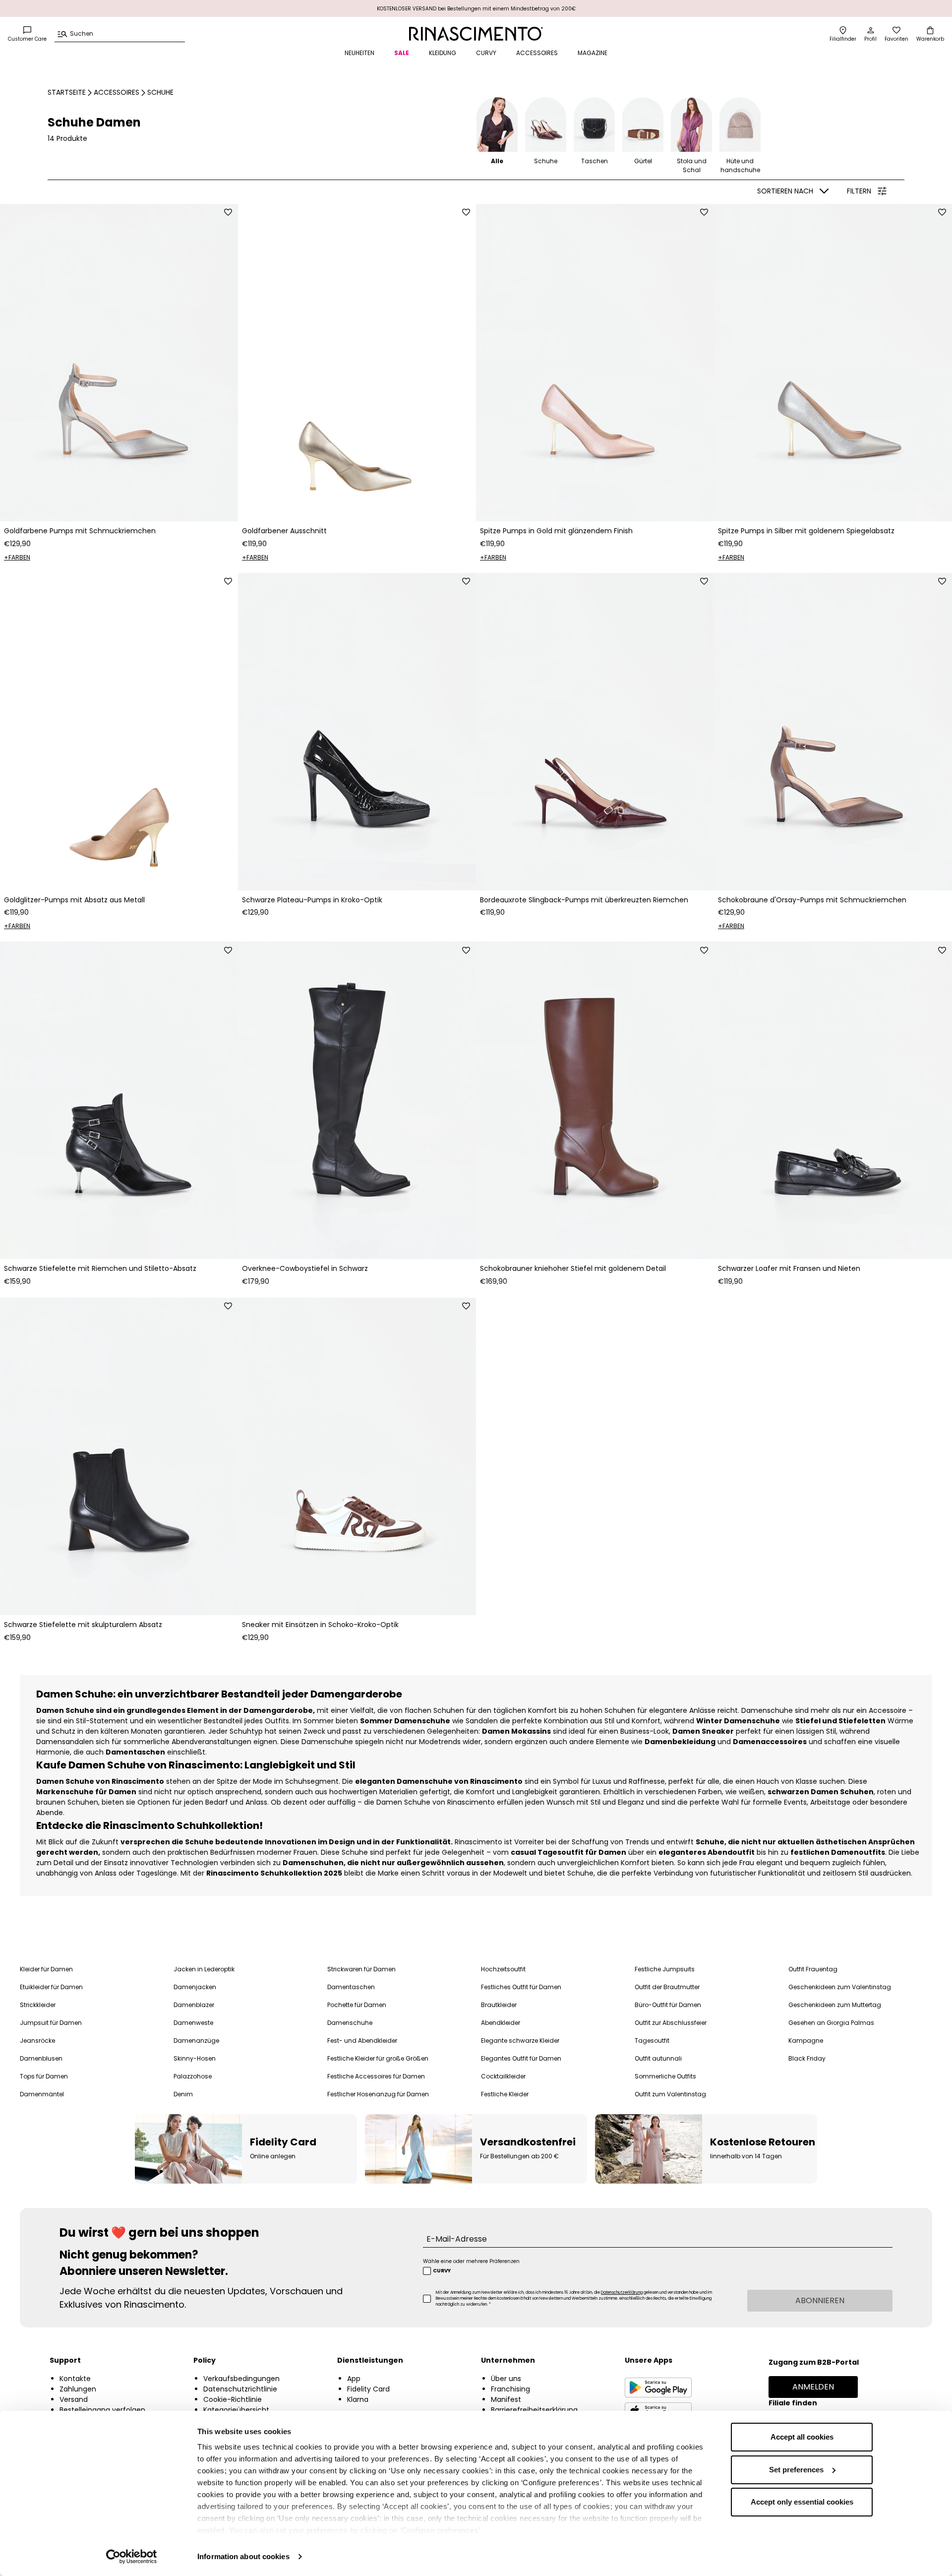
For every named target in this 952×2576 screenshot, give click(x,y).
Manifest (506, 2399)
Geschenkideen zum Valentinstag (840, 1987)
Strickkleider (38, 2005)
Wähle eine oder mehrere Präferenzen (471, 2261)
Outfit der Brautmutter (667, 1987)
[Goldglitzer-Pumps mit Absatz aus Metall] (119, 732)
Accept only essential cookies (802, 2502)
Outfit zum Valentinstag (670, 2094)
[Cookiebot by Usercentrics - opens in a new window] (132, 2557)
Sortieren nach (785, 191)
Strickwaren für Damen (361, 1969)
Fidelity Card (368, 2389)
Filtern (859, 191)
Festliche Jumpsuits (665, 1969)
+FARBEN (17, 557)
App (354, 2379)
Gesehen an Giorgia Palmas (831, 2023)
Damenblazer (194, 2005)
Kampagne (806, 2041)
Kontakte (75, 2379)
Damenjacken (195, 1987)
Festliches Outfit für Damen (521, 1987)
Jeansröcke (37, 2041)
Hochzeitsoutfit (503, 1969)
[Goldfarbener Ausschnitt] (357, 363)
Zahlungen (78, 2389)
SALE (402, 53)
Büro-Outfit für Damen (668, 2005)
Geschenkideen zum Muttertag (835, 2005)
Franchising (510, 2389)
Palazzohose (193, 2076)
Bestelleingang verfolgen (102, 2410)
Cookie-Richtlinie (233, 2399)
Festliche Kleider (505, 2094)
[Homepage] (476, 34)
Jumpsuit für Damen (51, 2023)
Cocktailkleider (503, 2076)
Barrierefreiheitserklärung (534, 2410)
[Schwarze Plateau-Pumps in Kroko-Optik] (357, 732)
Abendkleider (501, 2023)
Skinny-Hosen (195, 2058)
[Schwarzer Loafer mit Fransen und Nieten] (833, 1100)
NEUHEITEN (359, 53)
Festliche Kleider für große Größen (378, 2058)
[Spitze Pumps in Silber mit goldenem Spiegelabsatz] (833, 363)
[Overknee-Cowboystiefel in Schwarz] (357, 1100)
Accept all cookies (802, 2437)
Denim (183, 2094)
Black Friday (807, 2058)
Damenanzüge (196, 2041)
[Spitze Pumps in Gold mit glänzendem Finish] (595, 363)
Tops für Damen (44, 2076)
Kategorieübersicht (236, 2410)
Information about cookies (243, 2556)
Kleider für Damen (46, 1969)
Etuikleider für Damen (51, 1987)
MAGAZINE (593, 53)
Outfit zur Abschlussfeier (671, 2023)
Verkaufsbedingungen (241, 2379)
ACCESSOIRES (537, 53)
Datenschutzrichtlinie (240, 2389)
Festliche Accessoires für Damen (376, 2076)
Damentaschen (351, 1987)
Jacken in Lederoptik (204, 1969)
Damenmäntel (42, 2094)
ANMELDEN (813, 2387)
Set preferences (796, 2470)
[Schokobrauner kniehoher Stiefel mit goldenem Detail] (595, 1100)
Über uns (506, 2379)
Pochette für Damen (357, 2005)
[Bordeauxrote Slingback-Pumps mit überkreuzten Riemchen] (595, 732)
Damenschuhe (350, 2023)
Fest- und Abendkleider (362, 2041)
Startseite (67, 92)
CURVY (486, 53)
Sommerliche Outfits (665, 2076)
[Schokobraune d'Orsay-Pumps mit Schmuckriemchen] (833, 732)
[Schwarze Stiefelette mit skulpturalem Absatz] (119, 1456)
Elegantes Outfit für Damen (521, 2058)
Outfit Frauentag (813, 1969)
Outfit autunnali (658, 2058)
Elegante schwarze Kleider (520, 2041)
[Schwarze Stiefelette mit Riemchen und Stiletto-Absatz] (119, 1100)
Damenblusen (41, 2058)
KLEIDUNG (443, 53)
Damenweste (193, 2023)
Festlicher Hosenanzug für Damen (378, 2094)
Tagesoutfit (652, 2041)
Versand (74, 2399)
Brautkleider (499, 2005)
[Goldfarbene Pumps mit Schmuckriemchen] (119, 363)
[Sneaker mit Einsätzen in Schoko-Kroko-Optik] (357, 1456)
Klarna (358, 2399)
